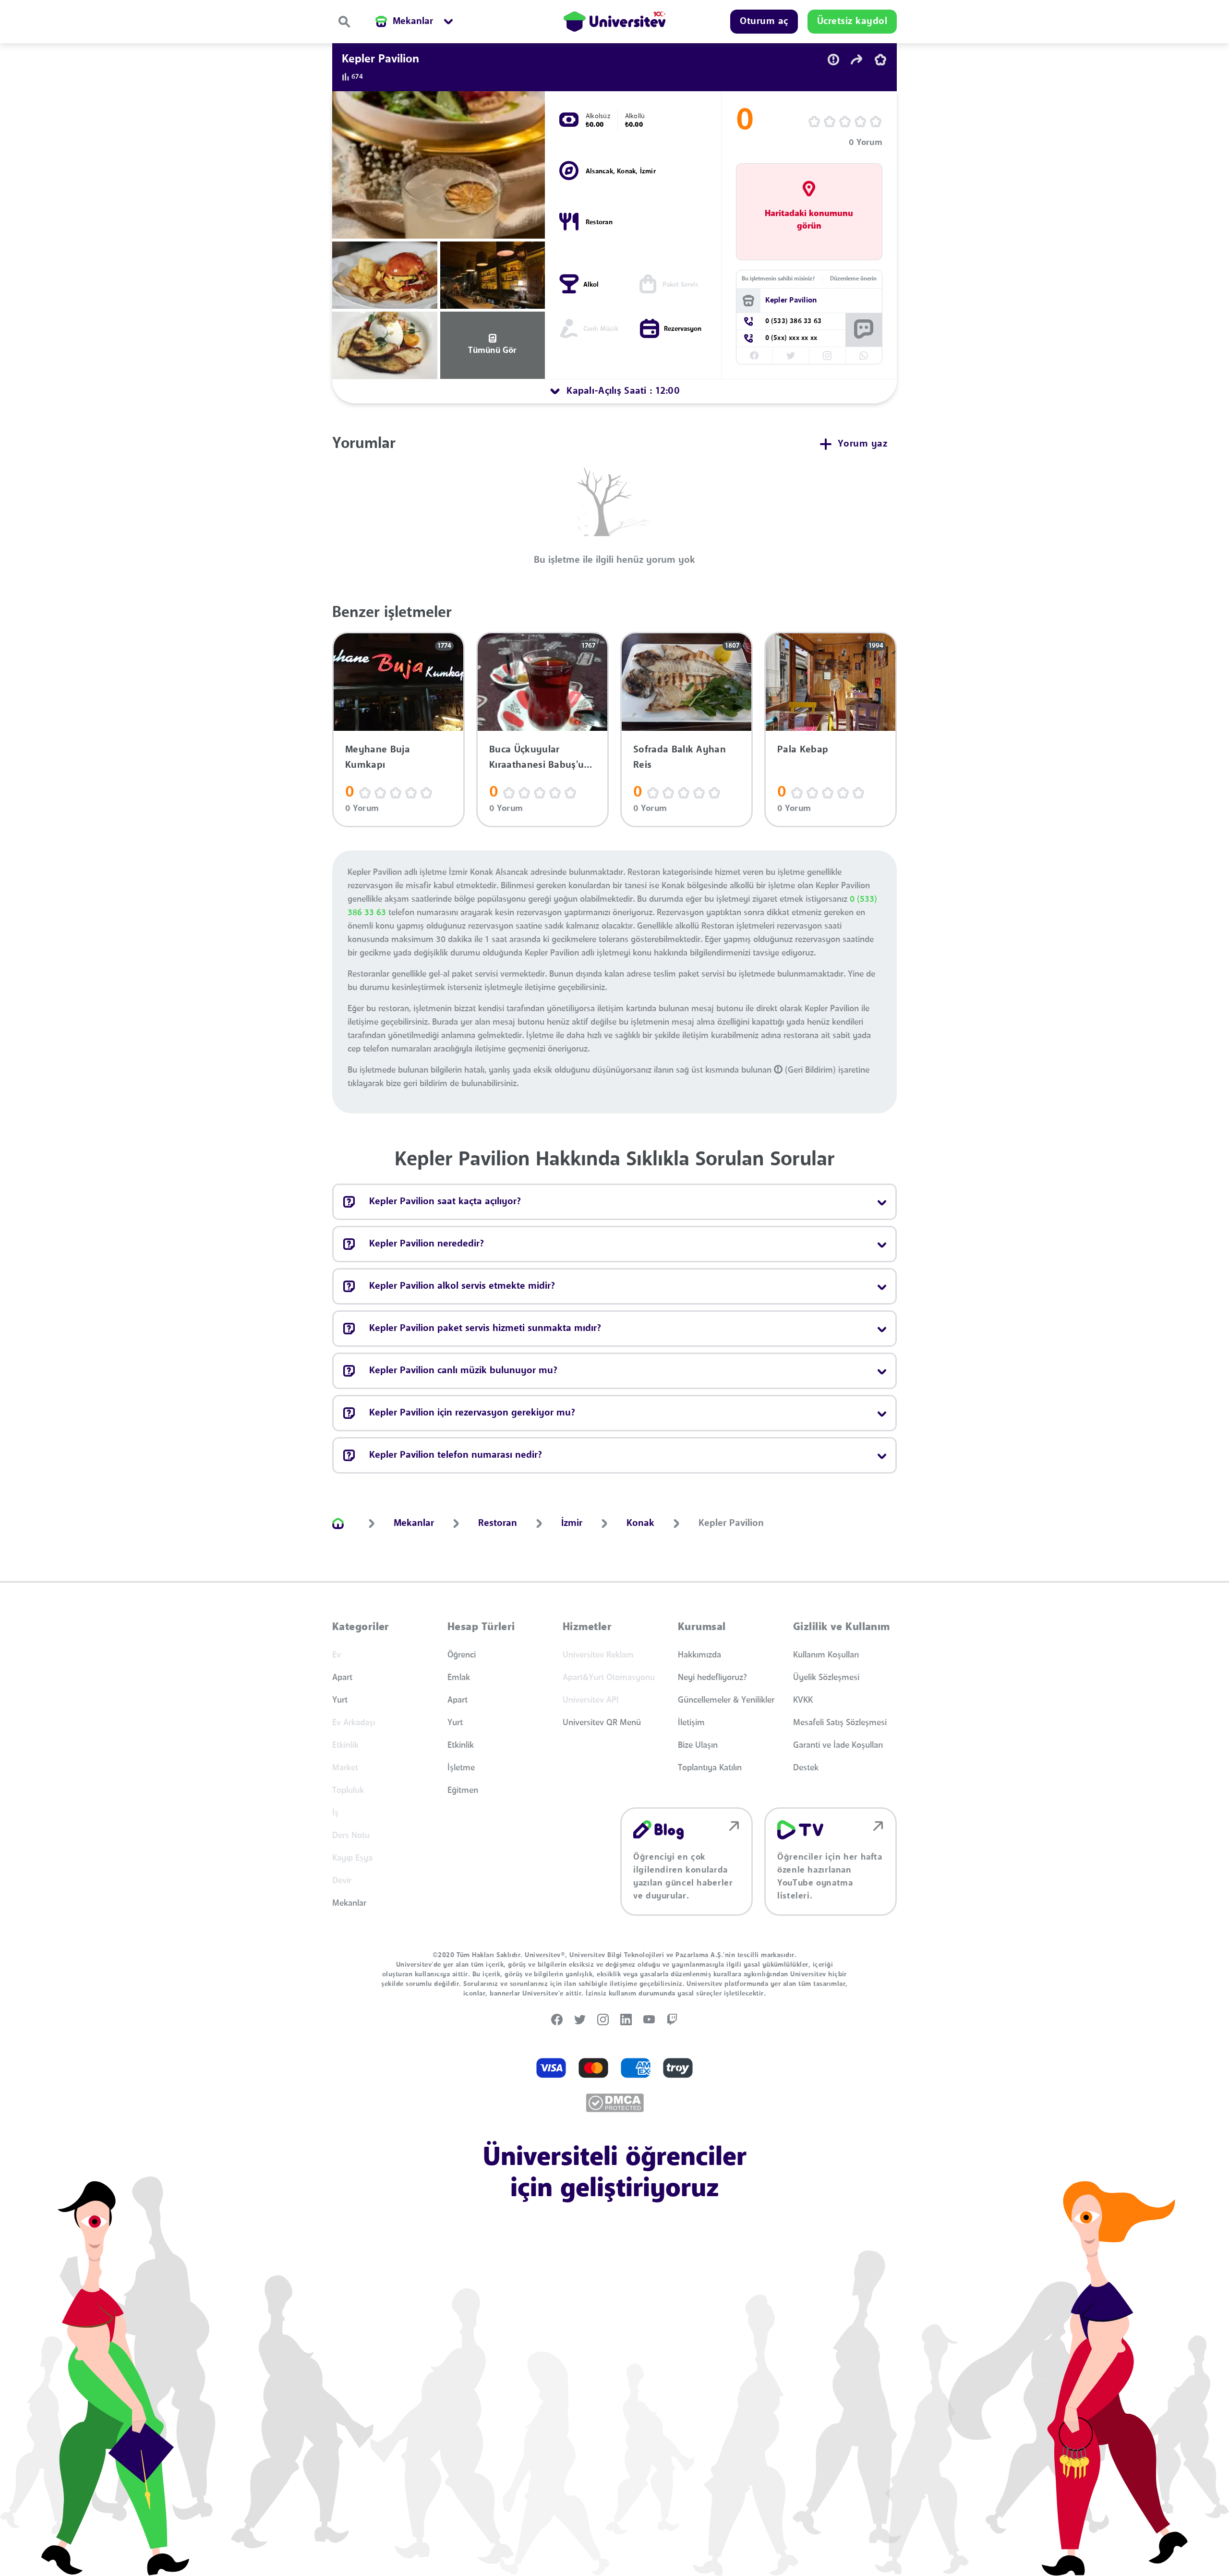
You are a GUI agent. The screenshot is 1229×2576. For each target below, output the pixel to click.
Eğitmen (463, 1790)
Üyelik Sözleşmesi (826, 1678)
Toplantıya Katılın (710, 1768)
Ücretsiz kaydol (852, 22)
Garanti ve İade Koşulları (838, 1745)
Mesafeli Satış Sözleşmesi (840, 1723)
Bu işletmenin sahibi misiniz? (778, 279)
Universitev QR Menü (602, 1723)
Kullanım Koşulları (826, 1655)
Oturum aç (764, 22)
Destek (806, 1768)
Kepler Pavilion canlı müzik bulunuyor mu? (463, 1371)
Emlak (459, 1678)
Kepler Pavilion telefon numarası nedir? (456, 1455)
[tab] (614, 391)
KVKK (803, 1700)
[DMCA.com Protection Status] (615, 2103)
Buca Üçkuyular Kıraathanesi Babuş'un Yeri (540, 758)
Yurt (340, 1700)
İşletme (461, 1768)
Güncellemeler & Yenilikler (726, 1700)
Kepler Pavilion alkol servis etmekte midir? (462, 1286)
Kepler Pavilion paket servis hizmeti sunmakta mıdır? (485, 1329)
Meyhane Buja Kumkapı (378, 758)
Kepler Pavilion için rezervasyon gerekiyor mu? (472, 1413)
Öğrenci (462, 1655)
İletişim (691, 1723)
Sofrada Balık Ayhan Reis (680, 758)
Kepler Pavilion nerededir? (427, 1244)
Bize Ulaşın (698, 1745)
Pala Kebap (803, 750)
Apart (342, 1678)
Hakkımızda (699, 1655)
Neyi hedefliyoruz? (712, 1678)
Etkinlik (461, 1745)
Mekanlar (349, 1903)
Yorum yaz (863, 444)
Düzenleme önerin (853, 279)
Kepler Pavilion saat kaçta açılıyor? (445, 1202)
